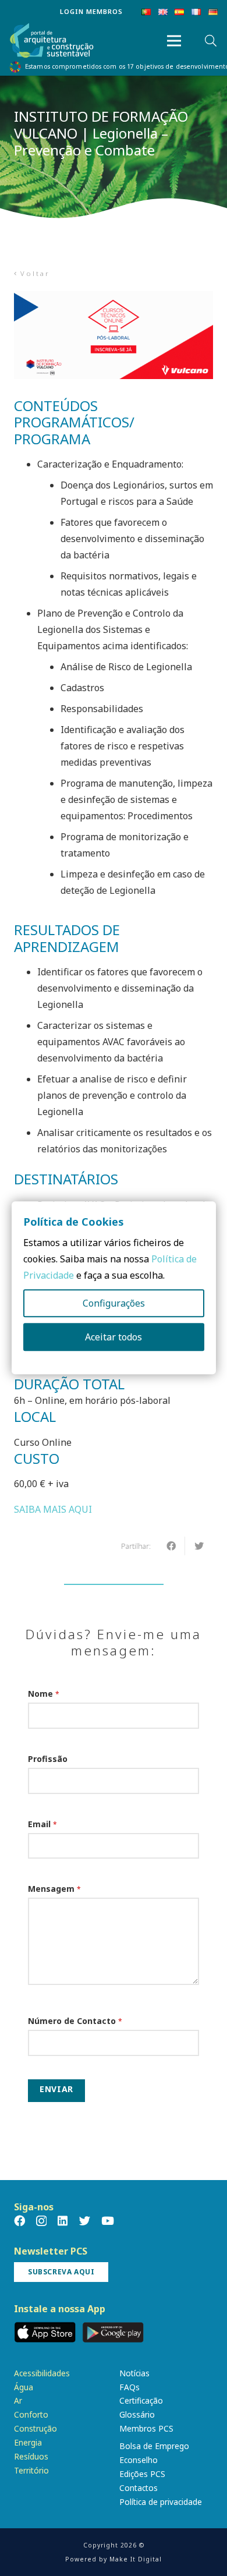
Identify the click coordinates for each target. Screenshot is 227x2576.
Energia (28, 2442)
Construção (36, 2428)
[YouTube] (108, 2221)
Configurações (114, 1304)
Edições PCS (142, 2474)
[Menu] (174, 41)
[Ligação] (52, 41)
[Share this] (171, 1546)
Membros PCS (146, 2428)
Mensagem (54, 1889)
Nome (44, 1694)
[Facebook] (19, 2221)
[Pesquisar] (211, 41)
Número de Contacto (75, 2021)
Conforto (31, 2414)
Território (31, 2470)
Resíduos (31, 2456)
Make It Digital (136, 2559)
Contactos (139, 2488)
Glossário (137, 2414)
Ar (18, 2400)
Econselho (139, 2460)
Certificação (141, 2400)
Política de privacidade (161, 2502)
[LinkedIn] (63, 2221)
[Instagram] (41, 2221)
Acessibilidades (42, 2373)
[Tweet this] (199, 1546)
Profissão (48, 1759)
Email (42, 1824)
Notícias (134, 2373)
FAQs (130, 2387)
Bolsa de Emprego (154, 2446)
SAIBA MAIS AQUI (53, 1509)
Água (24, 2387)
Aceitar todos (114, 1337)
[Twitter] (85, 2221)
